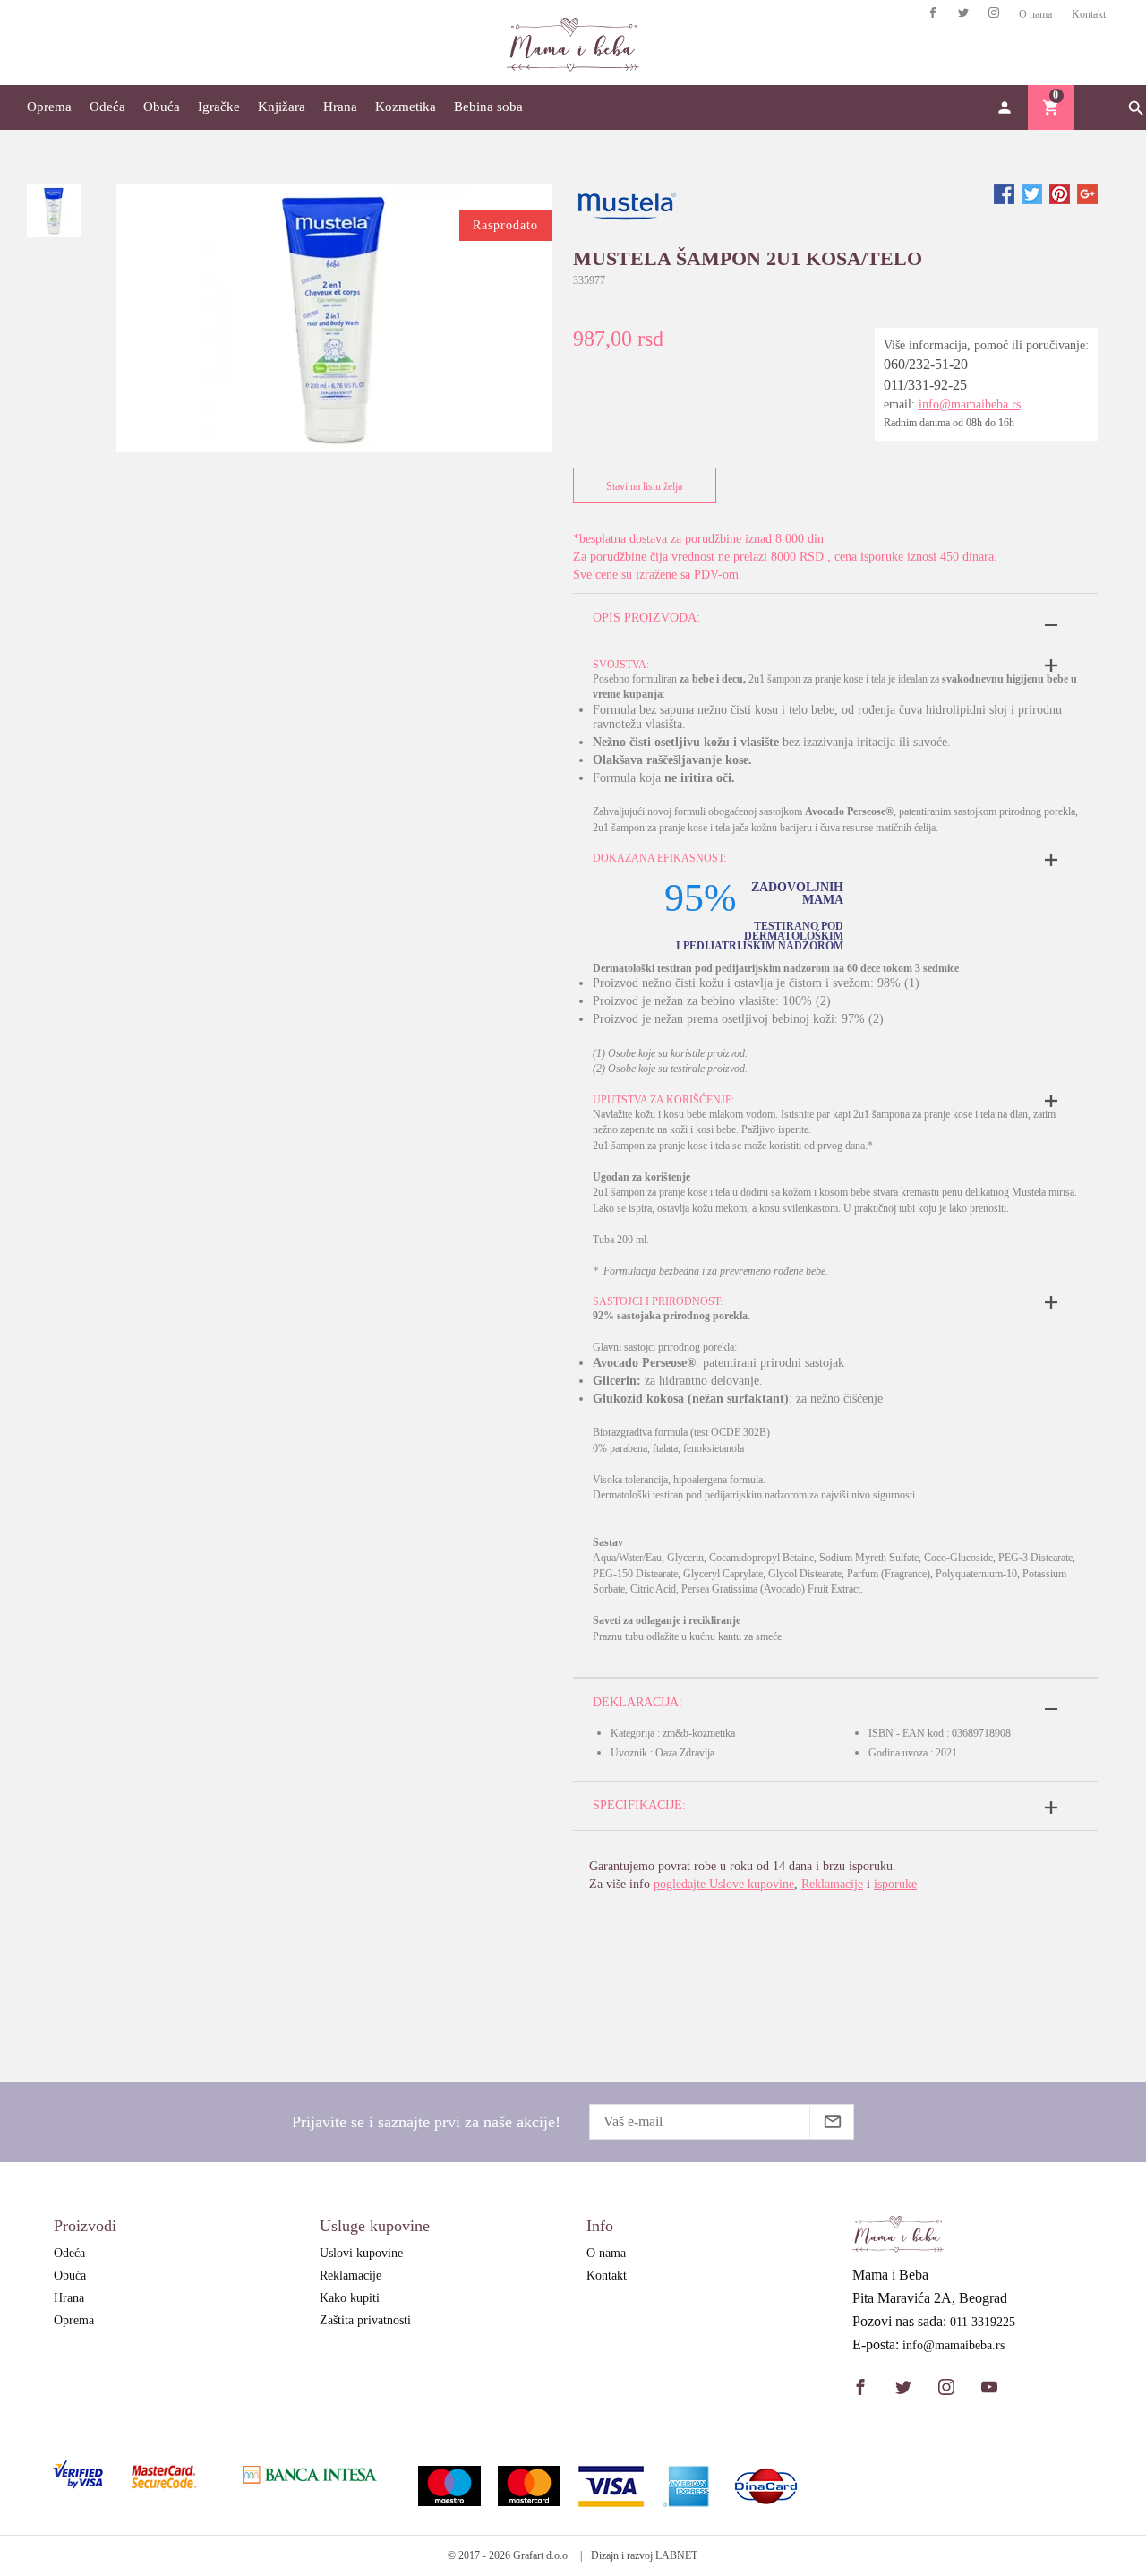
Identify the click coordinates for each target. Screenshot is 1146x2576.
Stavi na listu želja (644, 486)
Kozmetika (406, 107)
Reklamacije (832, 1884)
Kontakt (1089, 14)
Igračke (219, 107)
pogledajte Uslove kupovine (724, 1884)
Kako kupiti (350, 2298)
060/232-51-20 (926, 364)
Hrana (340, 107)
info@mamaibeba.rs (970, 404)
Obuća (162, 107)
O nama (1035, 14)
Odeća (107, 107)
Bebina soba (488, 107)
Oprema (49, 107)
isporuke (895, 1884)
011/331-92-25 (925, 385)
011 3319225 (983, 2323)
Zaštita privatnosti (365, 2320)
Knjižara (282, 107)
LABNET (676, 2555)
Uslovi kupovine (361, 2253)
